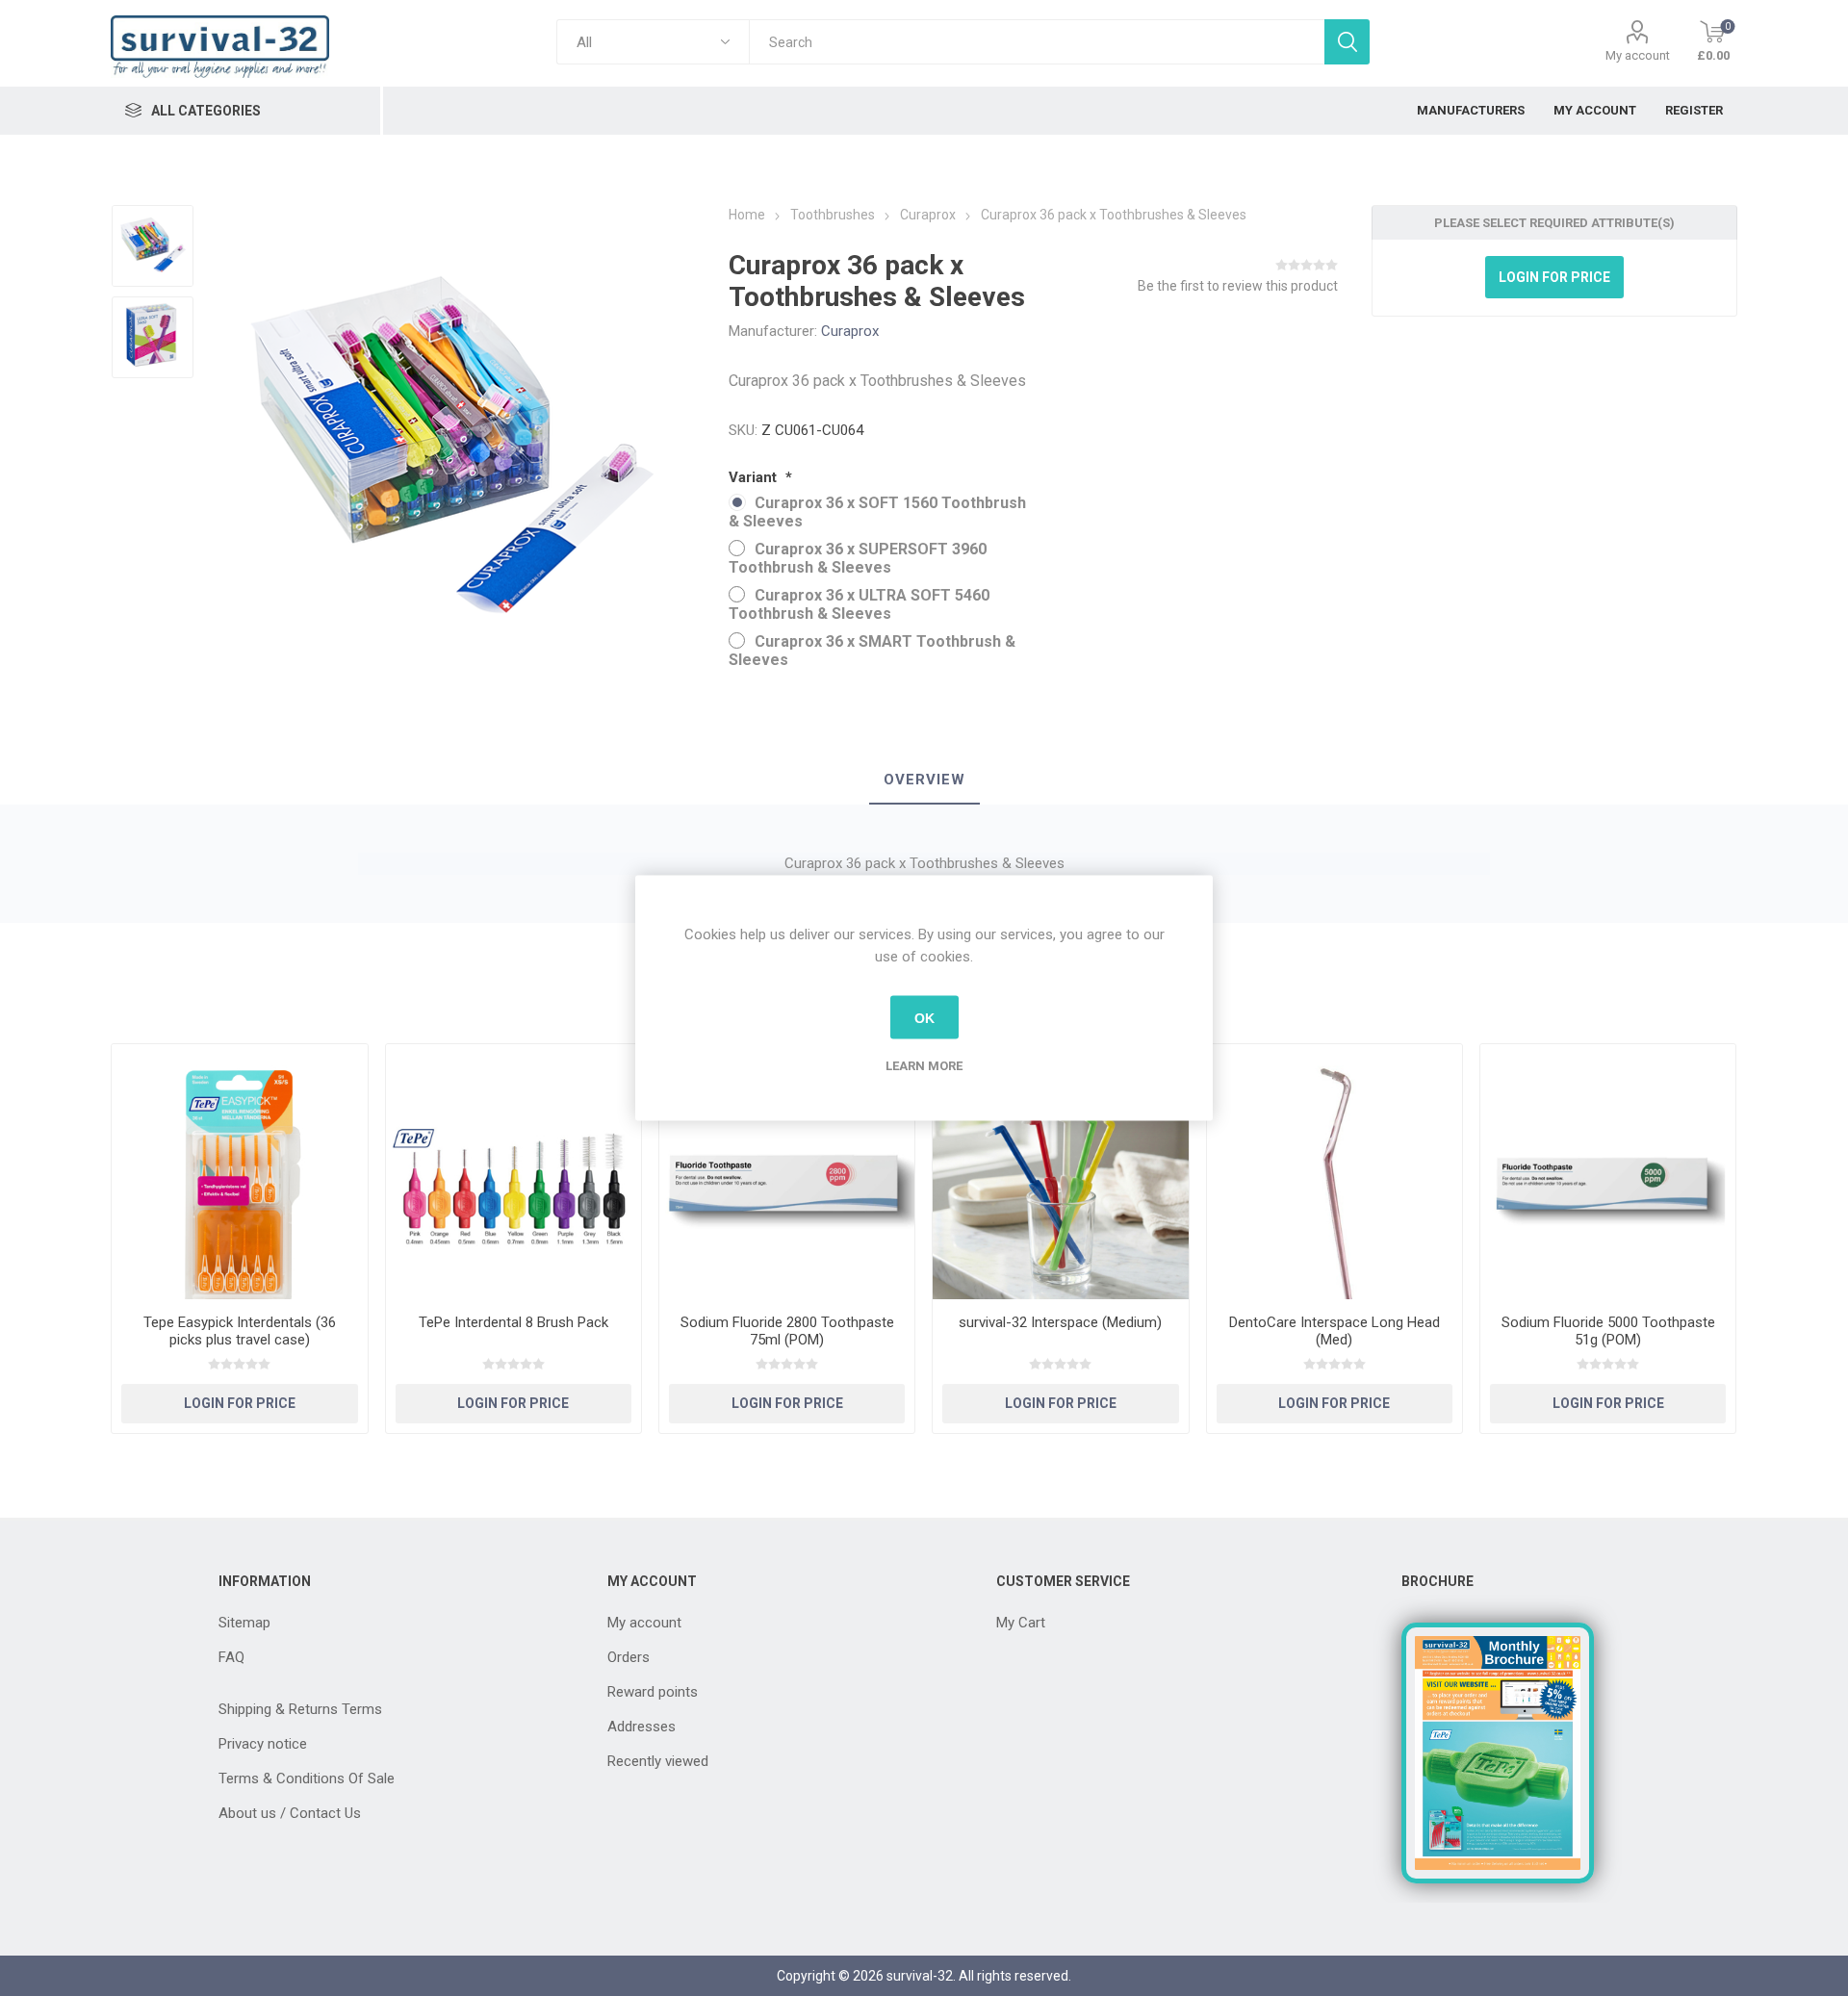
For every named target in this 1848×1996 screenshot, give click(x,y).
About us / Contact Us (290, 1813)
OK (924, 1017)
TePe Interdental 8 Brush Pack (513, 1322)
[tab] (924, 780)
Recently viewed (658, 1761)
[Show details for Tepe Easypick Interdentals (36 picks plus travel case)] (239, 1172)
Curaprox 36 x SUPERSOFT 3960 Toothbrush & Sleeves (858, 558)
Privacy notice (263, 1744)
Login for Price (1554, 277)
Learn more (924, 1066)
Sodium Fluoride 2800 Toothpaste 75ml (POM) (787, 1331)
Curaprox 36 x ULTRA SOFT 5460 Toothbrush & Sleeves (859, 604)
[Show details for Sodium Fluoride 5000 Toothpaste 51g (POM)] (1608, 1172)
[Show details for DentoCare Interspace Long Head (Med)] (1335, 1172)
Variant (755, 477)
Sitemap (244, 1623)
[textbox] (1037, 42)
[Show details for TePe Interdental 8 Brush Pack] (513, 1172)
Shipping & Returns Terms (300, 1709)
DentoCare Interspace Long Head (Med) (1335, 1331)
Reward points (653, 1692)
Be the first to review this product (1238, 286)
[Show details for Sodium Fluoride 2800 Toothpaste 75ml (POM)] (787, 1172)
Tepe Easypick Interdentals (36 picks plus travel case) (240, 1331)
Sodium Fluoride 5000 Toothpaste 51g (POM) (1608, 1331)
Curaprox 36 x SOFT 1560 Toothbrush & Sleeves (877, 512)
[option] (153, 246)
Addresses (642, 1727)
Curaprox (850, 331)
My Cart (1021, 1623)
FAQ (231, 1657)
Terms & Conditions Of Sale (307, 1778)
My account (1638, 55)
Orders (629, 1657)
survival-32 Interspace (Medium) (1060, 1322)
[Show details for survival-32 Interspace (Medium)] (1060, 1172)
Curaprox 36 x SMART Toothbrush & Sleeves (872, 651)
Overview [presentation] (924, 780)
